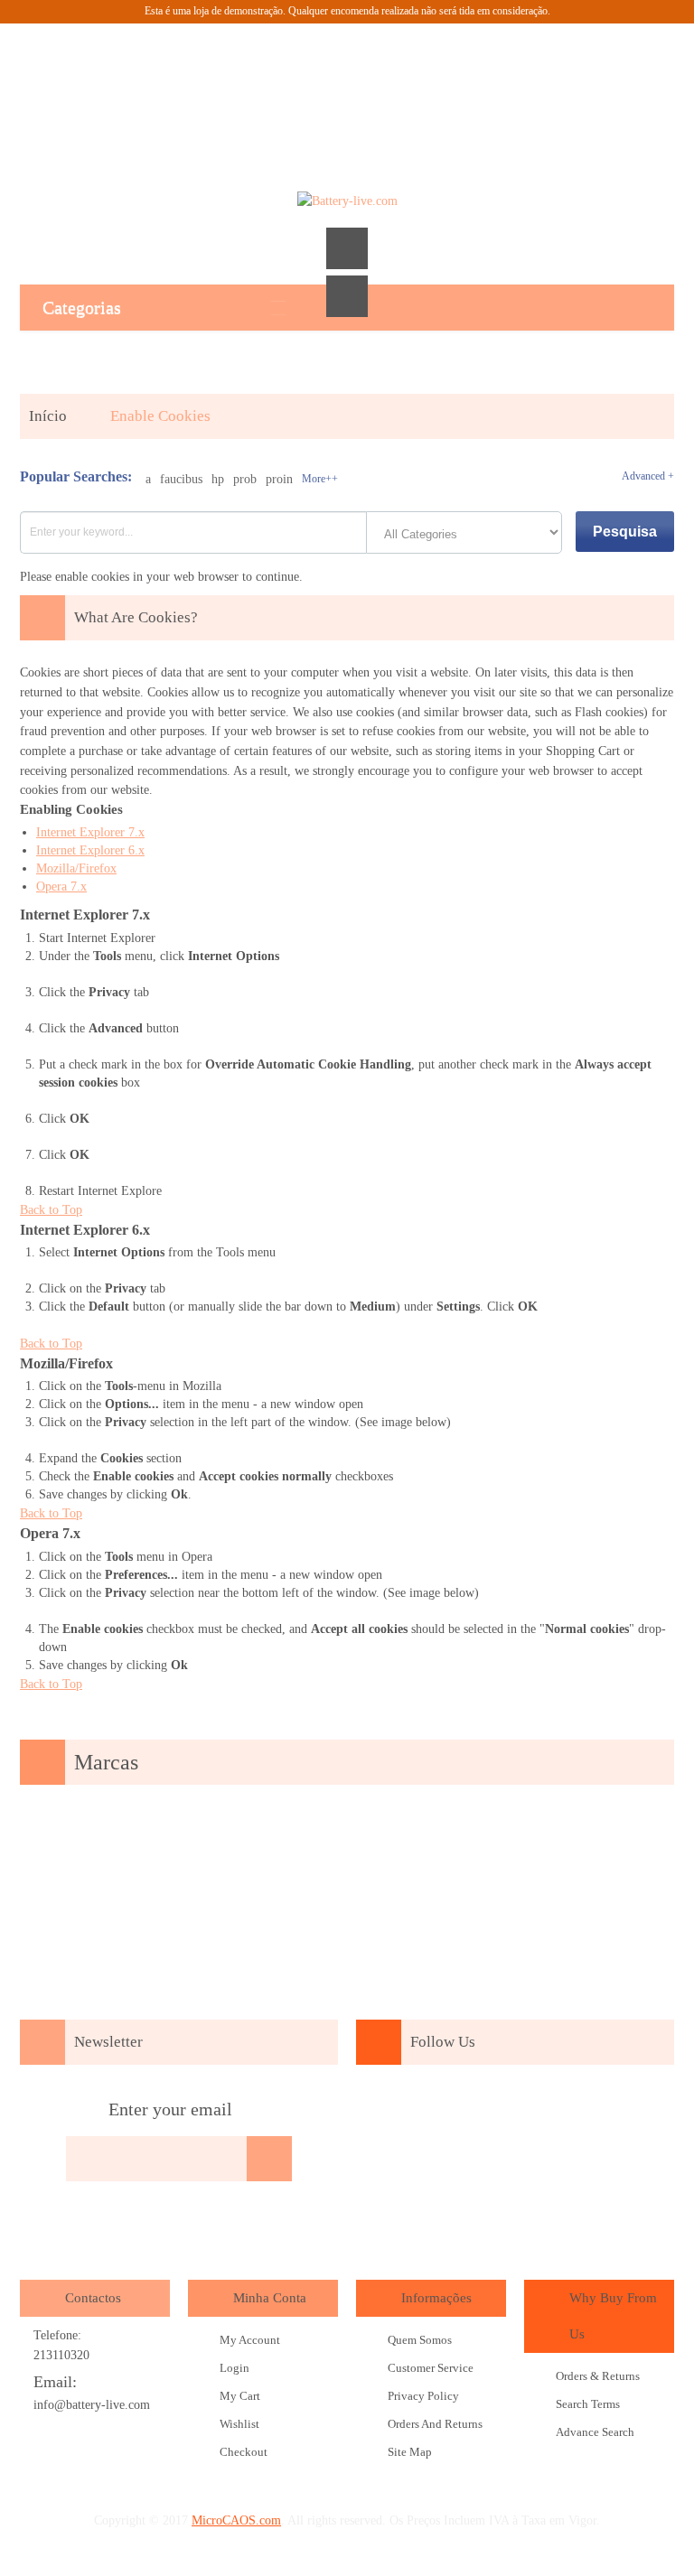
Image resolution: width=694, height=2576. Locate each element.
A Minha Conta (249, 73)
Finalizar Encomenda (396, 73)
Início (48, 416)
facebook (385, 2113)
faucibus (181, 479)
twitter (488, 2113)
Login (234, 2368)
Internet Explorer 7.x (90, 832)
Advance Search (595, 2432)
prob (245, 479)
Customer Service (431, 2368)
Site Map (410, 2452)
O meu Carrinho (347, 73)
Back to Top (51, 1210)
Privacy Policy (423, 2396)
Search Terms (588, 2404)
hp (218, 479)
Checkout (244, 2452)
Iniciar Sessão (445, 73)
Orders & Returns (598, 2376)
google (436, 2113)
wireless (514, 2161)
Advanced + (648, 476)
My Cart (240, 2396)
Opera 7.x (61, 887)
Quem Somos (420, 2340)
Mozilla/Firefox (76, 868)
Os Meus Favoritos (298, 73)
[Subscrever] (269, 2159)
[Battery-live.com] (347, 201)
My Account (250, 2340)
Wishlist (239, 2424)
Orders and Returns (435, 2424)
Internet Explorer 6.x (90, 850)
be (642, 2113)
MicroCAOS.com (236, 2520)
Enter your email (170, 2109)
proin (279, 479)
